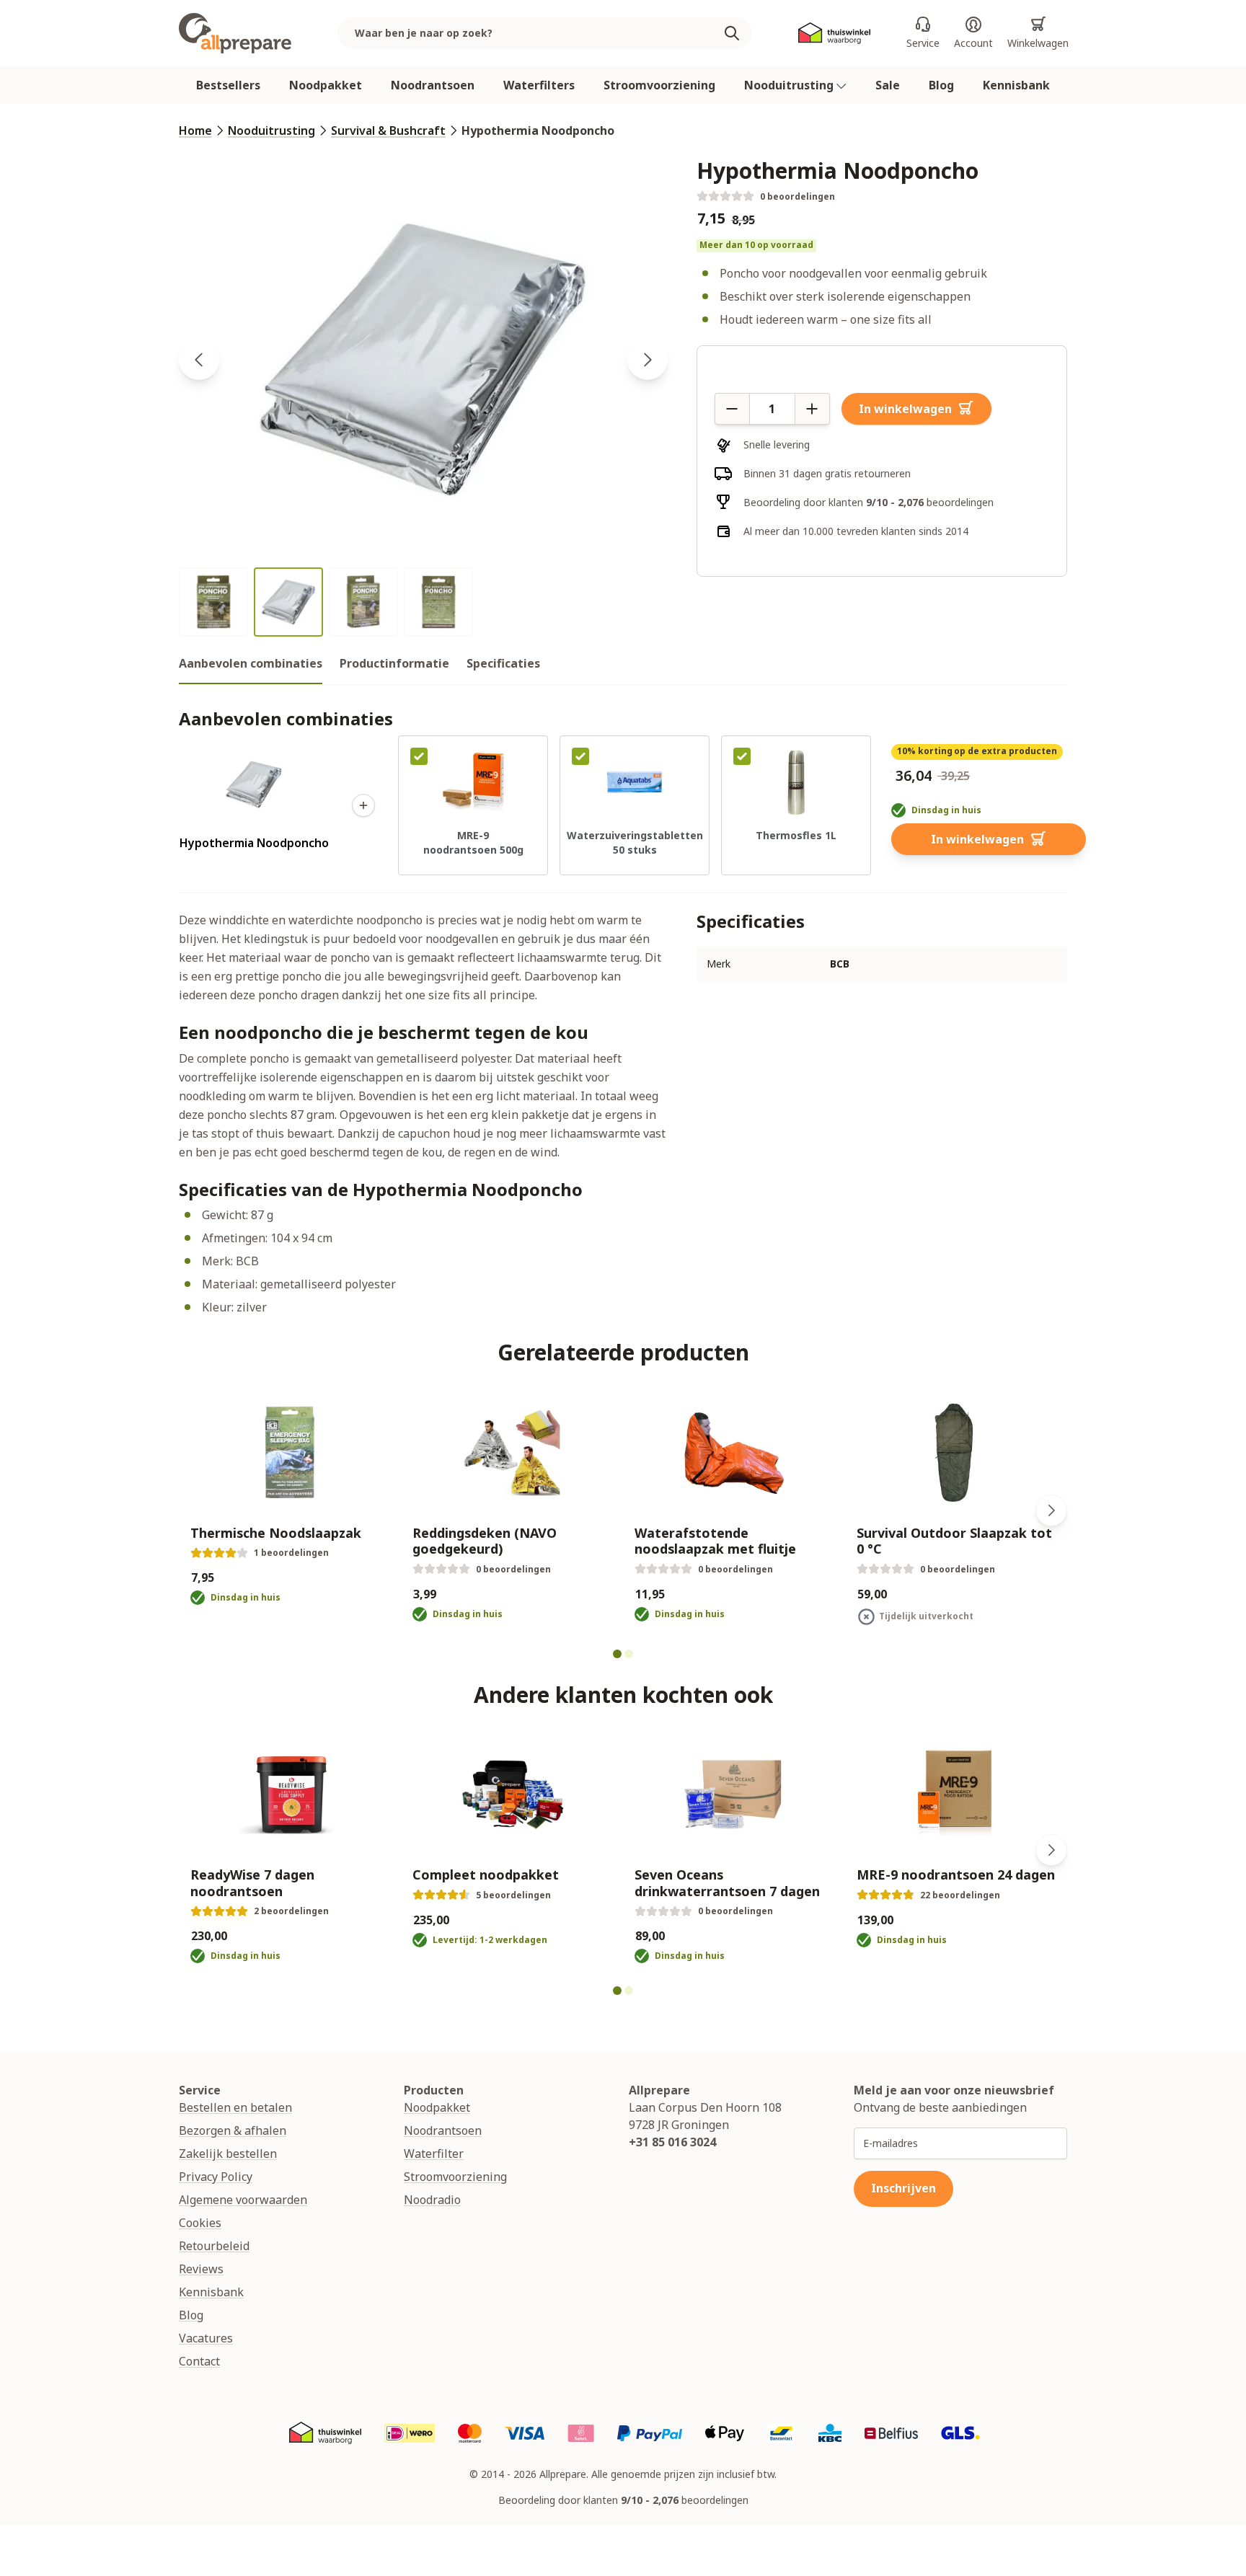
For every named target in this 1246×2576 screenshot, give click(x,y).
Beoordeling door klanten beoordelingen (869, 502)
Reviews (201, 2269)
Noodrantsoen (433, 85)
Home (195, 130)
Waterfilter (434, 2154)
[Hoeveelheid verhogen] (813, 409)
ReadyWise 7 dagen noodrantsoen (252, 1883)
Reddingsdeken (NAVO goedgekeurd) (485, 1541)
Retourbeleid (214, 2246)
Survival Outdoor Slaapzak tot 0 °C (954, 1541)
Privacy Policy (216, 2177)
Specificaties (503, 663)
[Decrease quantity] (732, 409)
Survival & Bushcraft (388, 130)
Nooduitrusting (790, 85)
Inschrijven (903, 2188)
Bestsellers (228, 85)
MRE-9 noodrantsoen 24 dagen (956, 1875)
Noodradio (432, 2200)
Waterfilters (539, 85)
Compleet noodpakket (486, 1875)
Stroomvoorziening (659, 85)
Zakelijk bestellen (228, 2154)
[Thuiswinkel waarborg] (834, 34)
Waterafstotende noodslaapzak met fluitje (715, 1541)
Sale (888, 85)
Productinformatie (394, 663)
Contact (199, 2361)
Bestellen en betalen (235, 2107)
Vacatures (206, 2338)
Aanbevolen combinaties (251, 663)
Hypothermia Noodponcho (538, 130)
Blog (941, 85)
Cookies (200, 2223)
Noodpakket (326, 85)
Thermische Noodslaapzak (276, 1533)
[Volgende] (1051, 1510)
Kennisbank (1016, 85)
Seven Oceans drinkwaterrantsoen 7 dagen (727, 1883)
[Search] (738, 33)
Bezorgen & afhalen (233, 2130)
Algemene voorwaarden (243, 2200)
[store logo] (235, 33)
